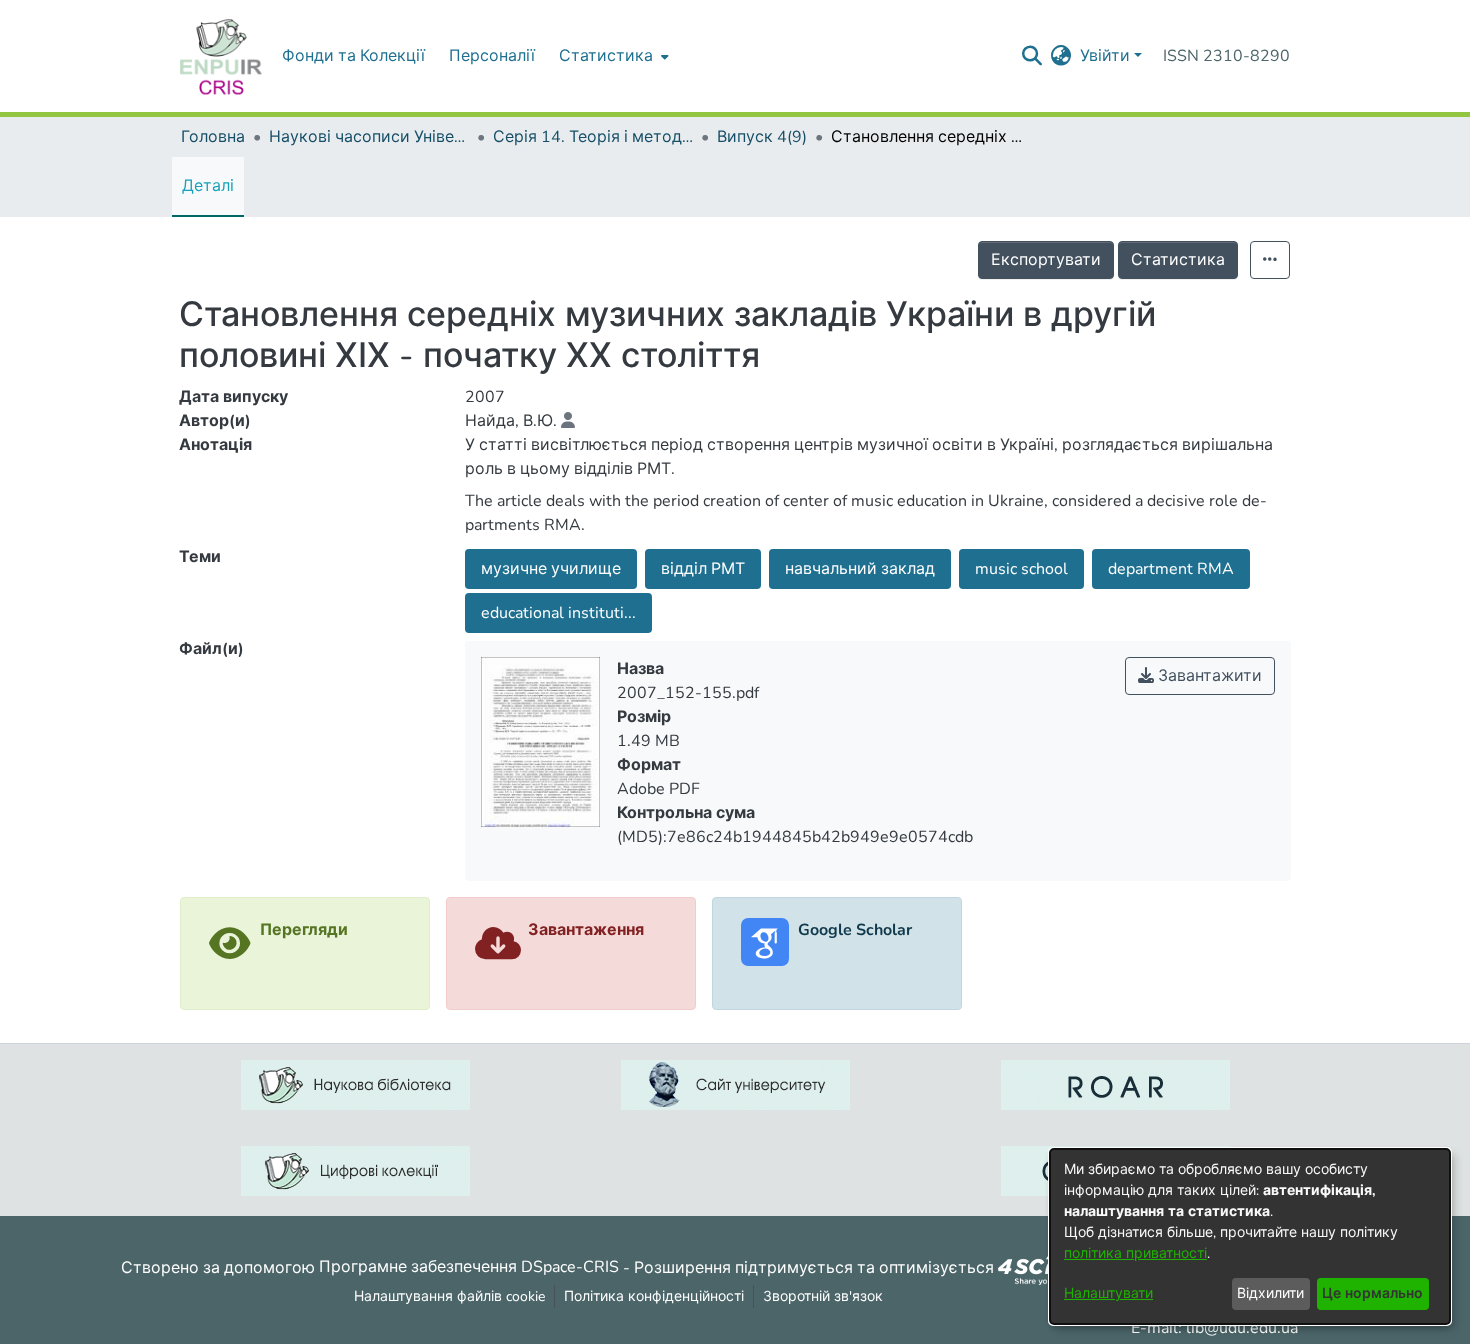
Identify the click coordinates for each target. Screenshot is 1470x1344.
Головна (213, 137)
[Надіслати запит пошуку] (1032, 56)
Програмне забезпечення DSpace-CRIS (469, 1267)
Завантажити (1208, 676)
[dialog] (1250, 1236)
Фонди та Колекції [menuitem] (353, 56)
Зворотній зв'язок (823, 1296)
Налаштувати (1108, 1293)
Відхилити (1270, 1293)
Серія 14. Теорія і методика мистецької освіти (593, 137)
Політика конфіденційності (654, 1296)
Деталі (208, 186)
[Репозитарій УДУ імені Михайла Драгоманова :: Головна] (221, 56)
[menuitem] (612, 56)
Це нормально (1372, 1293)
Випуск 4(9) (762, 137)
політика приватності (1135, 1253)
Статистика (1178, 260)
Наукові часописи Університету (369, 137)
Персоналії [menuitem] (492, 56)
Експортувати (1046, 260)
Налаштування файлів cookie (449, 1296)
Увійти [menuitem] (1105, 56)
